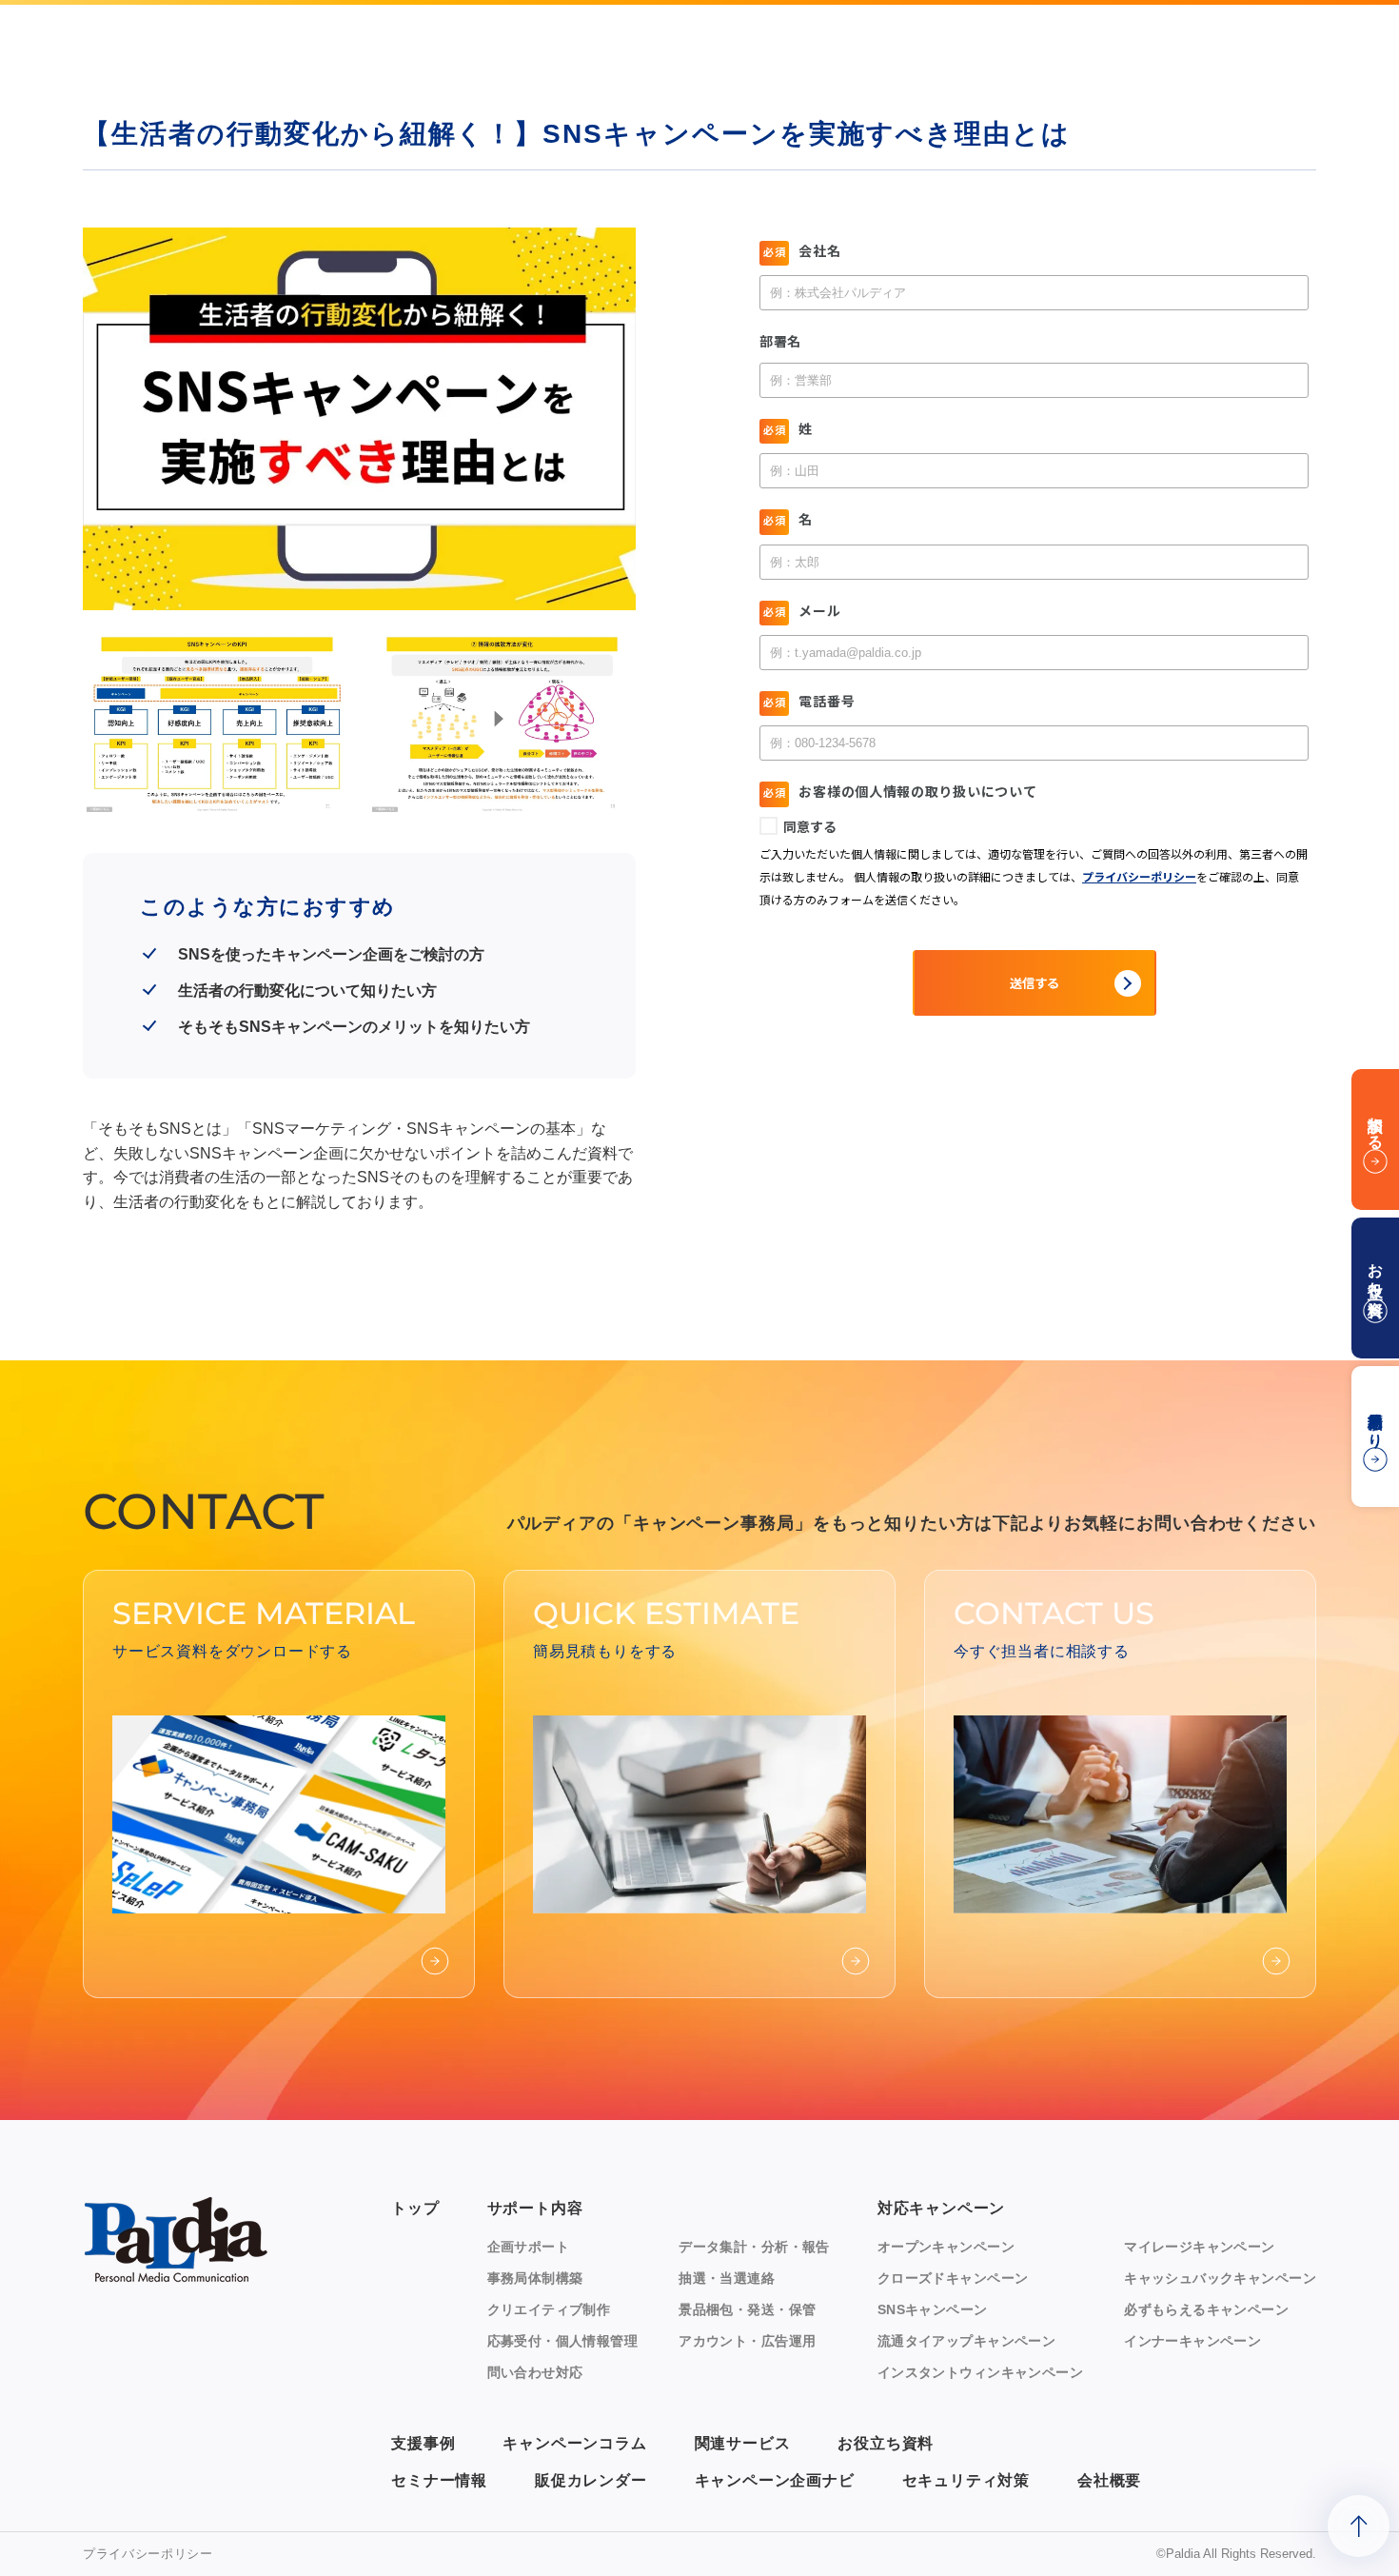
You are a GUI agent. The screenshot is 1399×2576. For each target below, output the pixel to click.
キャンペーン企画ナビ (775, 2480)
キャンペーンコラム (574, 2443)
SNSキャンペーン (933, 2309)
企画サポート (529, 2247)
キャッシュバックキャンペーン (1220, 2278)
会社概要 (1109, 2480)
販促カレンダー (591, 2480)
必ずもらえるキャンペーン (1206, 2309)
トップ (415, 2208)
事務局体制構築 (535, 2278)
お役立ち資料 (886, 2443)
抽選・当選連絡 (727, 2278)
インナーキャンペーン (1192, 2341)
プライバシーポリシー (148, 2554)
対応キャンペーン (941, 2208)
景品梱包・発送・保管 (747, 2309)
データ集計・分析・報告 (754, 2247)
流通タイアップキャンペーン (966, 2341)
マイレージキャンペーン (1200, 2247)
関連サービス (743, 2443)
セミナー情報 (439, 2480)
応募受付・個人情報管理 (563, 2341)
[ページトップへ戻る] (1359, 2526)
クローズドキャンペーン (953, 2278)
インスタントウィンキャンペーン (980, 2372)
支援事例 (423, 2443)
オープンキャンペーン (946, 2247)
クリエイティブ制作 (549, 2309)
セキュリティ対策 (966, 2480)
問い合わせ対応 (535, 2372)
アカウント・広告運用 (747, 2341)
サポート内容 (535, 2208)
